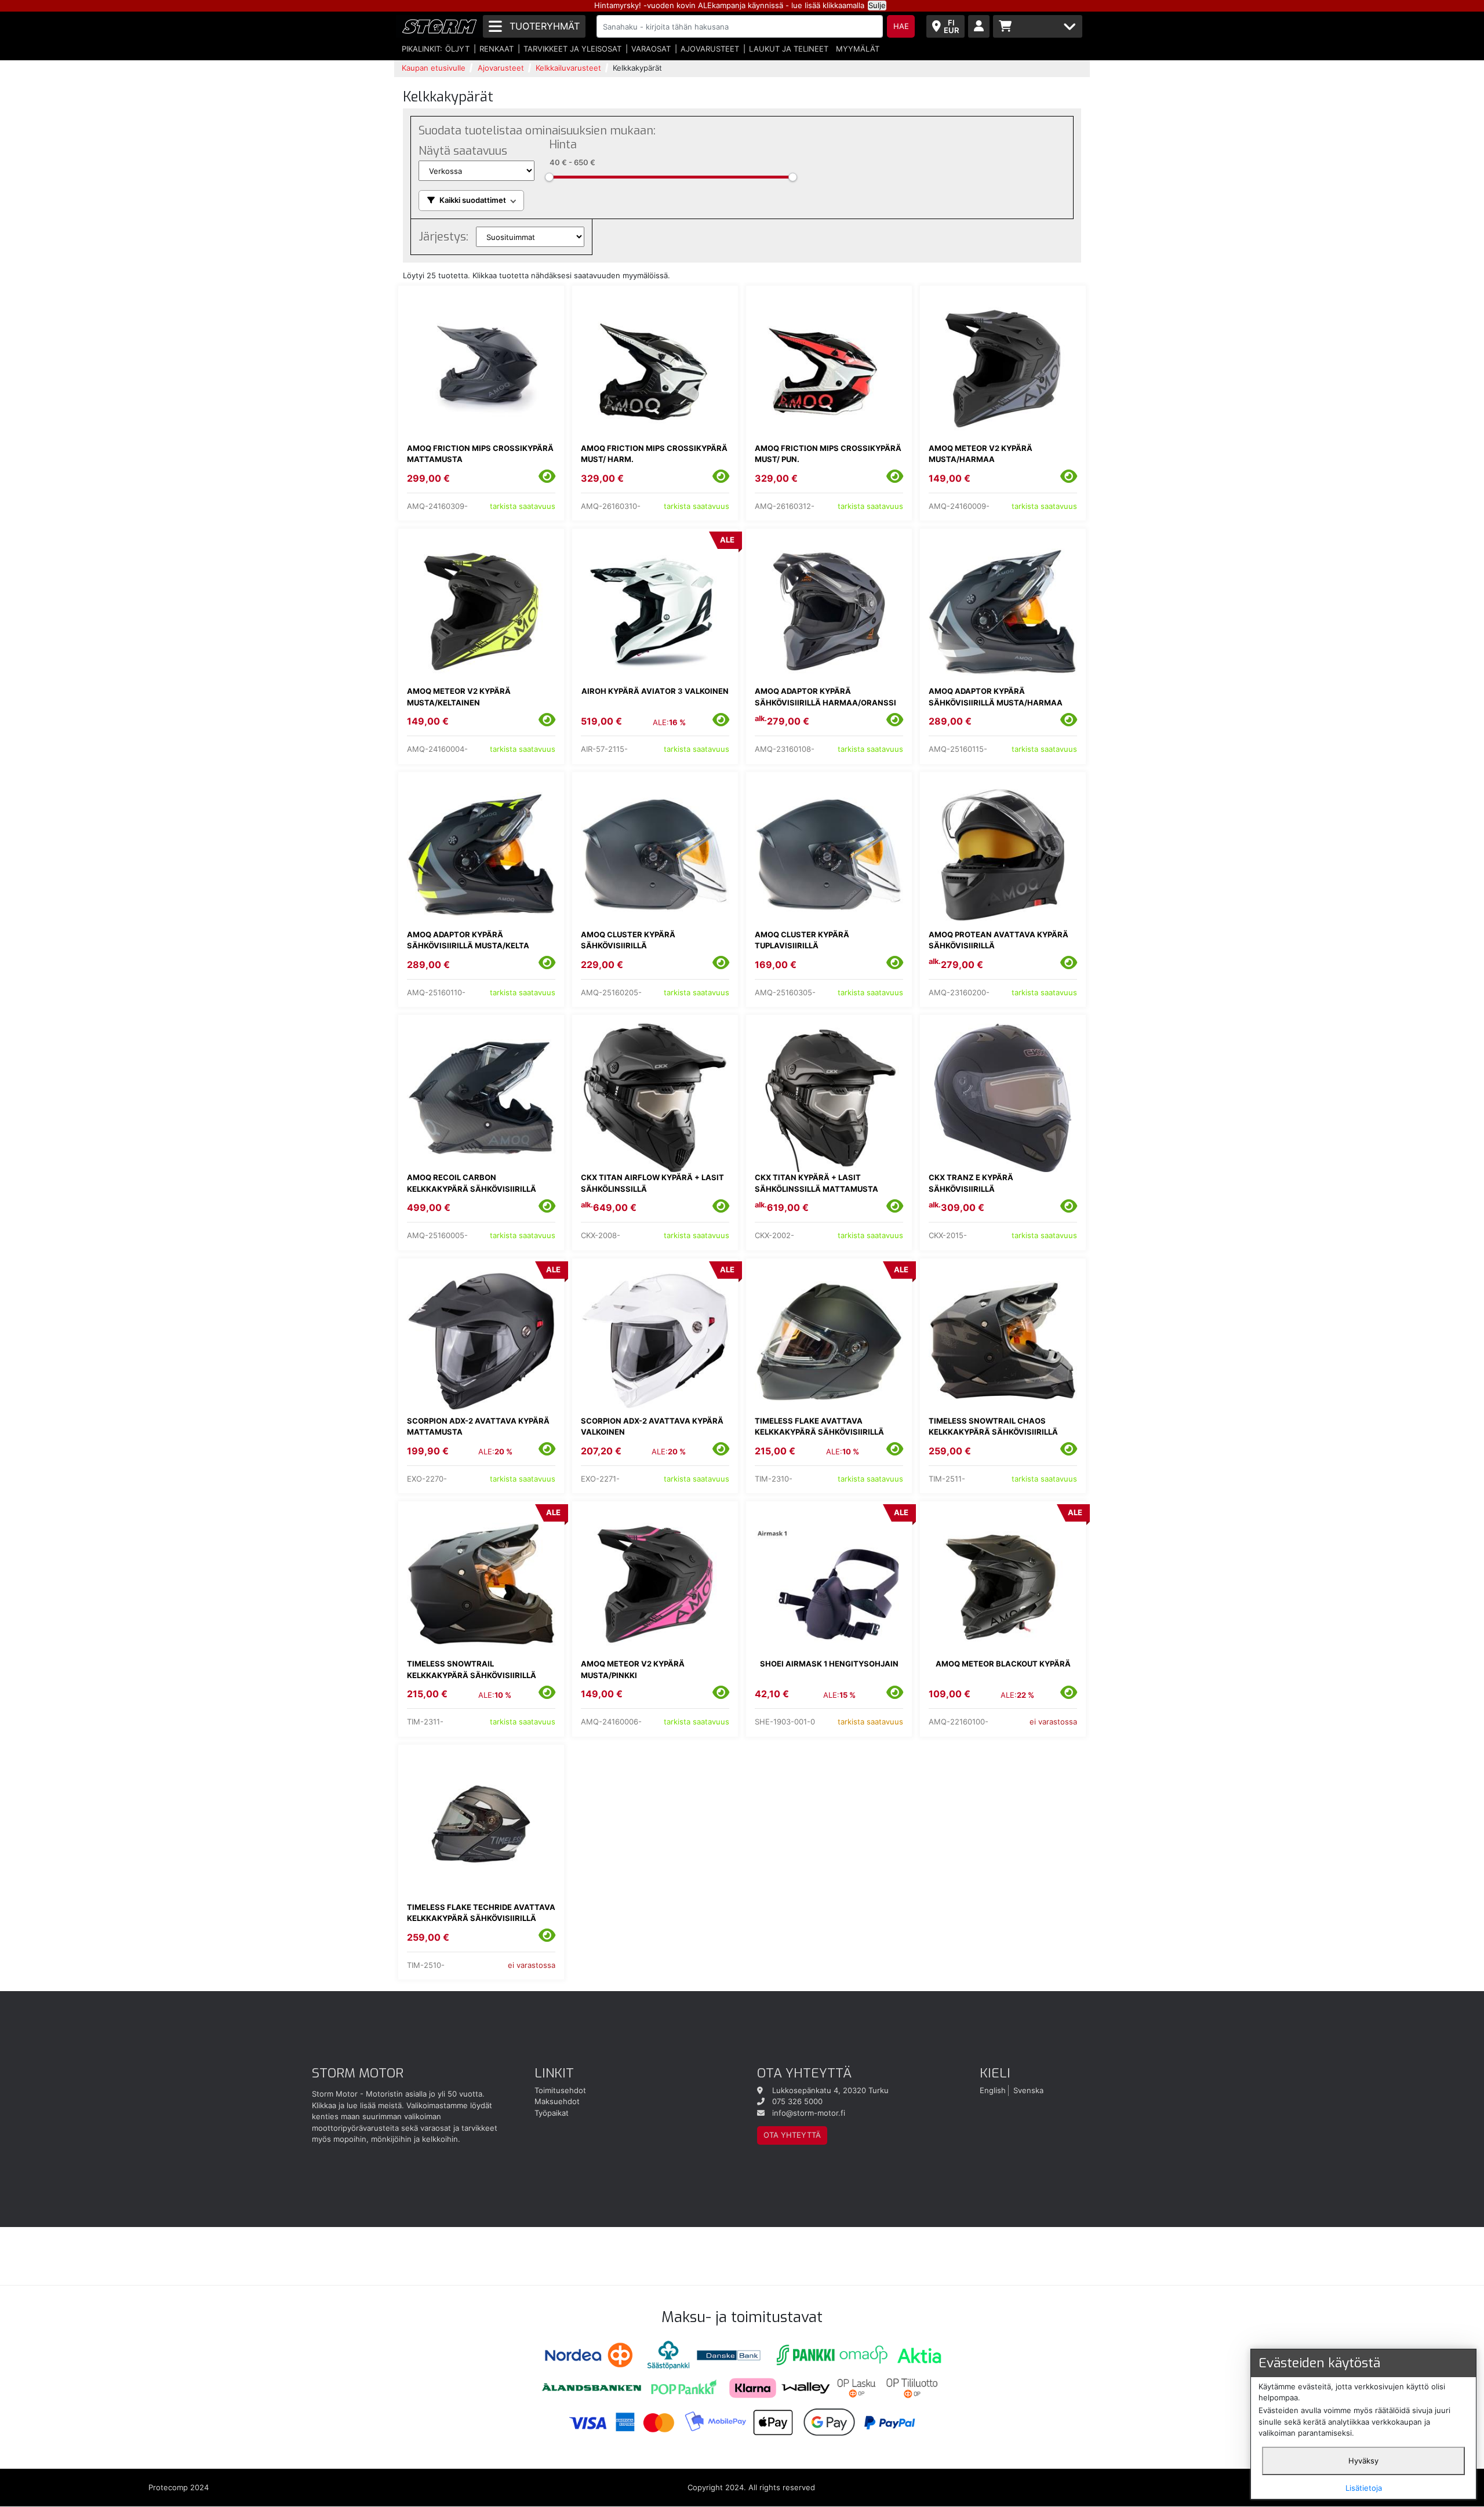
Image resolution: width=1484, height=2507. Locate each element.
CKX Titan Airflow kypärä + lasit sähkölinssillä (652, 1183)
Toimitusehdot (560, 2090)
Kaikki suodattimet (473, 200)
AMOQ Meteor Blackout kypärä (1003, 1664)
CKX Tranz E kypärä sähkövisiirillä (971, 1183)
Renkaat (497, 49)
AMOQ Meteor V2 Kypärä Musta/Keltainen (459, 697)
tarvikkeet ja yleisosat (572, 49)
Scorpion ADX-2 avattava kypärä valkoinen (652, 1427)
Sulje (877, 5)
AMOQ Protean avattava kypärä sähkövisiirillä (999, 940)
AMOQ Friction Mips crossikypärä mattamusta (480, 454)
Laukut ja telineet (789, 49)
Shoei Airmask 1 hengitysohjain (829, 1664)
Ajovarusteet (710, 49)
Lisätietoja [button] (1364, 2488)
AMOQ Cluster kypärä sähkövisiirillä (628, 940)
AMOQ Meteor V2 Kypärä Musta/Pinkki (633, 1669)
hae (901, 26)
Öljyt (457, 49)
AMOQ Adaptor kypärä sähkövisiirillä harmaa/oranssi (825, 697)
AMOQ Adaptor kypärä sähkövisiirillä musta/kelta (468, 940)
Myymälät (858, 49)
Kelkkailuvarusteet (568, 68)
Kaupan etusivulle (434, 68)
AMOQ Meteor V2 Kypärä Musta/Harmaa (981, 454)
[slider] (549, 177)
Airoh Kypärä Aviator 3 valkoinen (655, 691)
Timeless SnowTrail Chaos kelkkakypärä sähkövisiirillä (993, 1427)
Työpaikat (552, 2113)
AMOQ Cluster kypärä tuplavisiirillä (802, 940)
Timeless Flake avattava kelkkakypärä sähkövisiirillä (819, 1427)
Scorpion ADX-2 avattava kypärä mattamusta (478, 1427)
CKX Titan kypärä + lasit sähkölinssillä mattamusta (816, 1183)
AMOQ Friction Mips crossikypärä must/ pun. (828, 454)
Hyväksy (1363, 2461)
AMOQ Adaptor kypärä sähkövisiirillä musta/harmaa (996, 697)
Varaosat (651, 49)
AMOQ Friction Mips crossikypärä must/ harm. (654, 454)
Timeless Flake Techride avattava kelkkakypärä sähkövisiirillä (481, 1913)
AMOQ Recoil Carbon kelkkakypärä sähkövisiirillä (472, 1183)
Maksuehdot (557, 2101)
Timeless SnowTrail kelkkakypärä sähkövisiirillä (472, 1669)
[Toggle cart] (1038, 26)
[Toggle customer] (979, 26)
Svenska (1028, 2090)
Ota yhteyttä (792, 2135)
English (993, 2090)
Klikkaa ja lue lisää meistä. (358, 2105)
